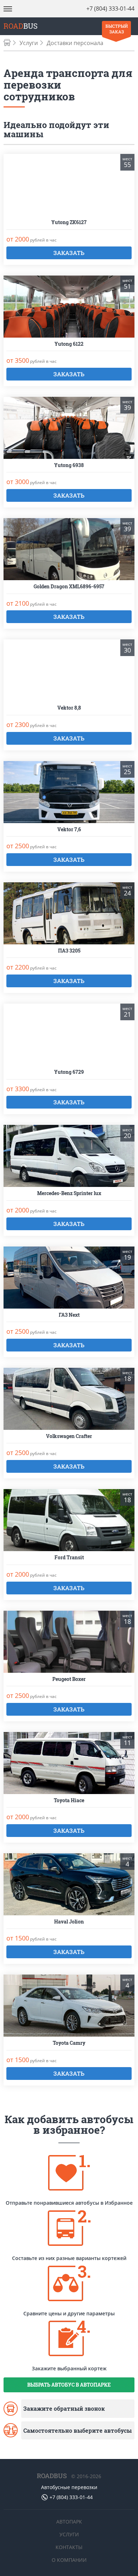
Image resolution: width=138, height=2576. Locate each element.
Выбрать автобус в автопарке (69, 2385)
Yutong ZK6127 (69, 223)
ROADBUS (52, 2476)
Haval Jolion (69, 1922)
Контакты (69, 2547)
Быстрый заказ (117, 29)
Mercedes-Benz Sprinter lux (69, 1193)
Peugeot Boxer (69, 1679)
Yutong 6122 (69, 344)
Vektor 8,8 (69, 708)
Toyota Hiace (69, 1801)
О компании (69, 2560)
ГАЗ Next (69, 1315)
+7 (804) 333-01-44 (110, 9)
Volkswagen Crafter (69, 1436)
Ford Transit (69, 1558)
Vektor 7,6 (69, 830)
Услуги (29, 43)
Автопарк (69, 2522)
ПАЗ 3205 (69, 951)
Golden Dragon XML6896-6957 (69, 587)
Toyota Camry (69, 2043)
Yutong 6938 (69, 465)
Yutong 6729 (69, 1072)
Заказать (69, 253)
